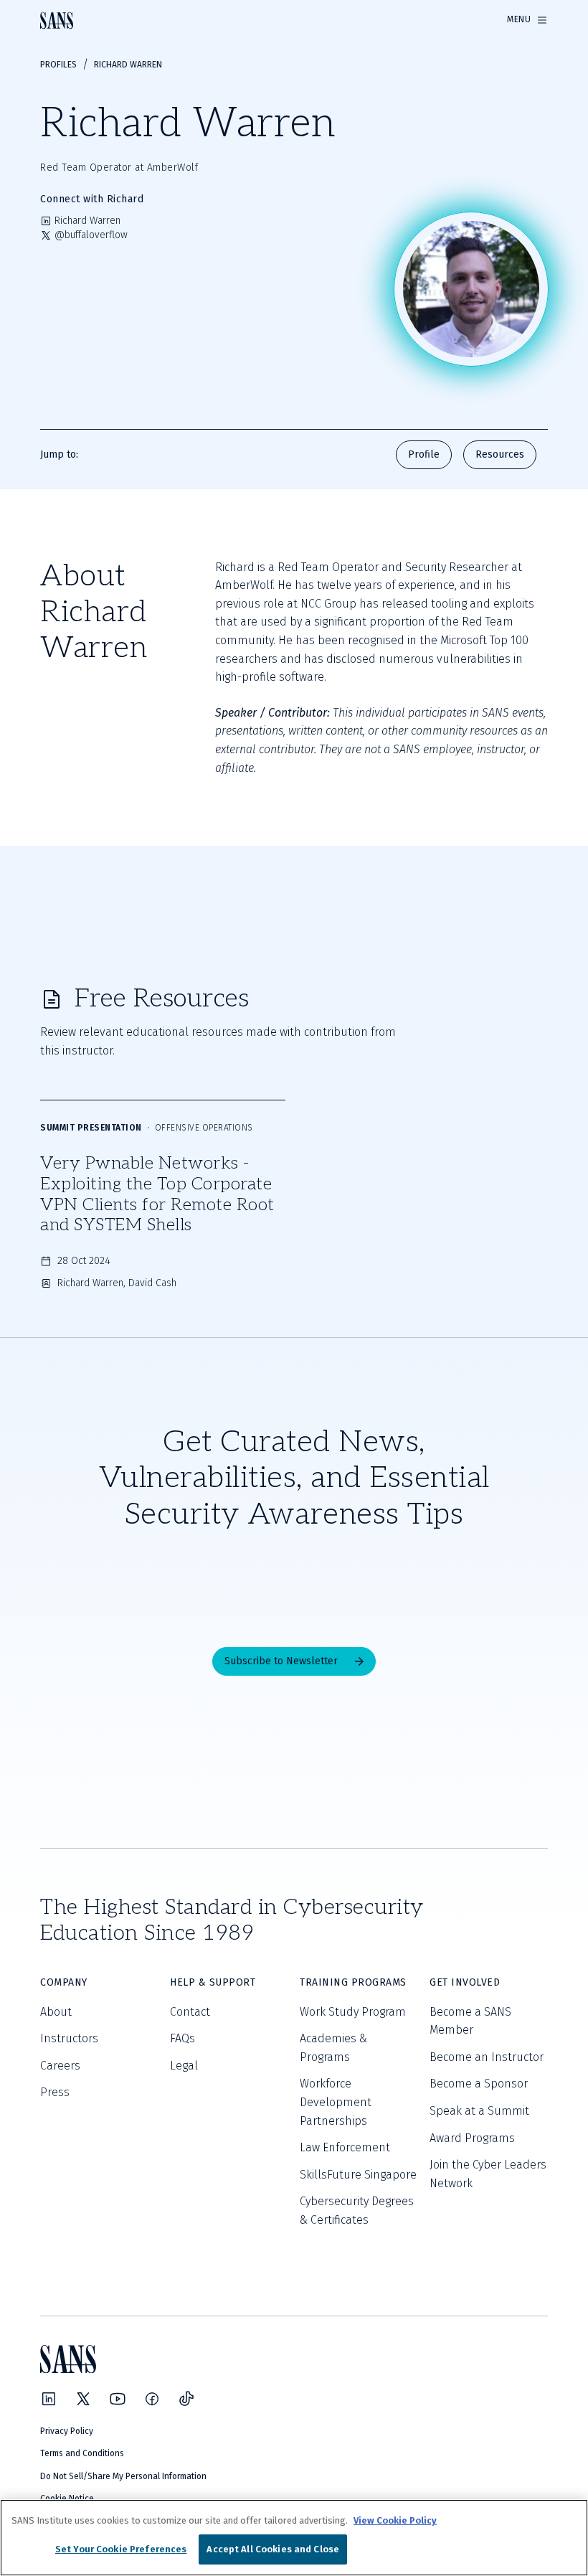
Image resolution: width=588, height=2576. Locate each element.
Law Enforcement (345, 2147)
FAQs (182, 2038)
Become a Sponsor (479, 2084)
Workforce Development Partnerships (336, 2102)
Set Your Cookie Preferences (121, 2549)
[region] (294, 2538)
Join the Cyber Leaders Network (488, 2174)
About (56, 2012)
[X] (83, 2399)
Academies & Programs (333, 2048)
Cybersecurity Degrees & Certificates (357, 2211)
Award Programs (472, 2138)
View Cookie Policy (395, 2520)
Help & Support (213, 1982)
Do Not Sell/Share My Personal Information (123, 2476)
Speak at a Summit (479, 2111)
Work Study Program (353, 2012)
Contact (190, 2012)
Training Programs (353, 1982)
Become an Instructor (487, 2057)
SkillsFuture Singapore (358, 2175)
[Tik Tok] (186, 2399)
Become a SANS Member (470, 2021)
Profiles (58, 65)
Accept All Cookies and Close (273, 2549)
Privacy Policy (67, 2431)
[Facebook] (152, 2399)
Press (55, 2092)
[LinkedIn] (49, 2399)
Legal (184, 2066)
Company (64, 1982)
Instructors (69, 2038)
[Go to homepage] (57, 20)
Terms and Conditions (82, 2453)
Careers (60, 2066)
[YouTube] (118, 2399)
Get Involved (465, 1982)
